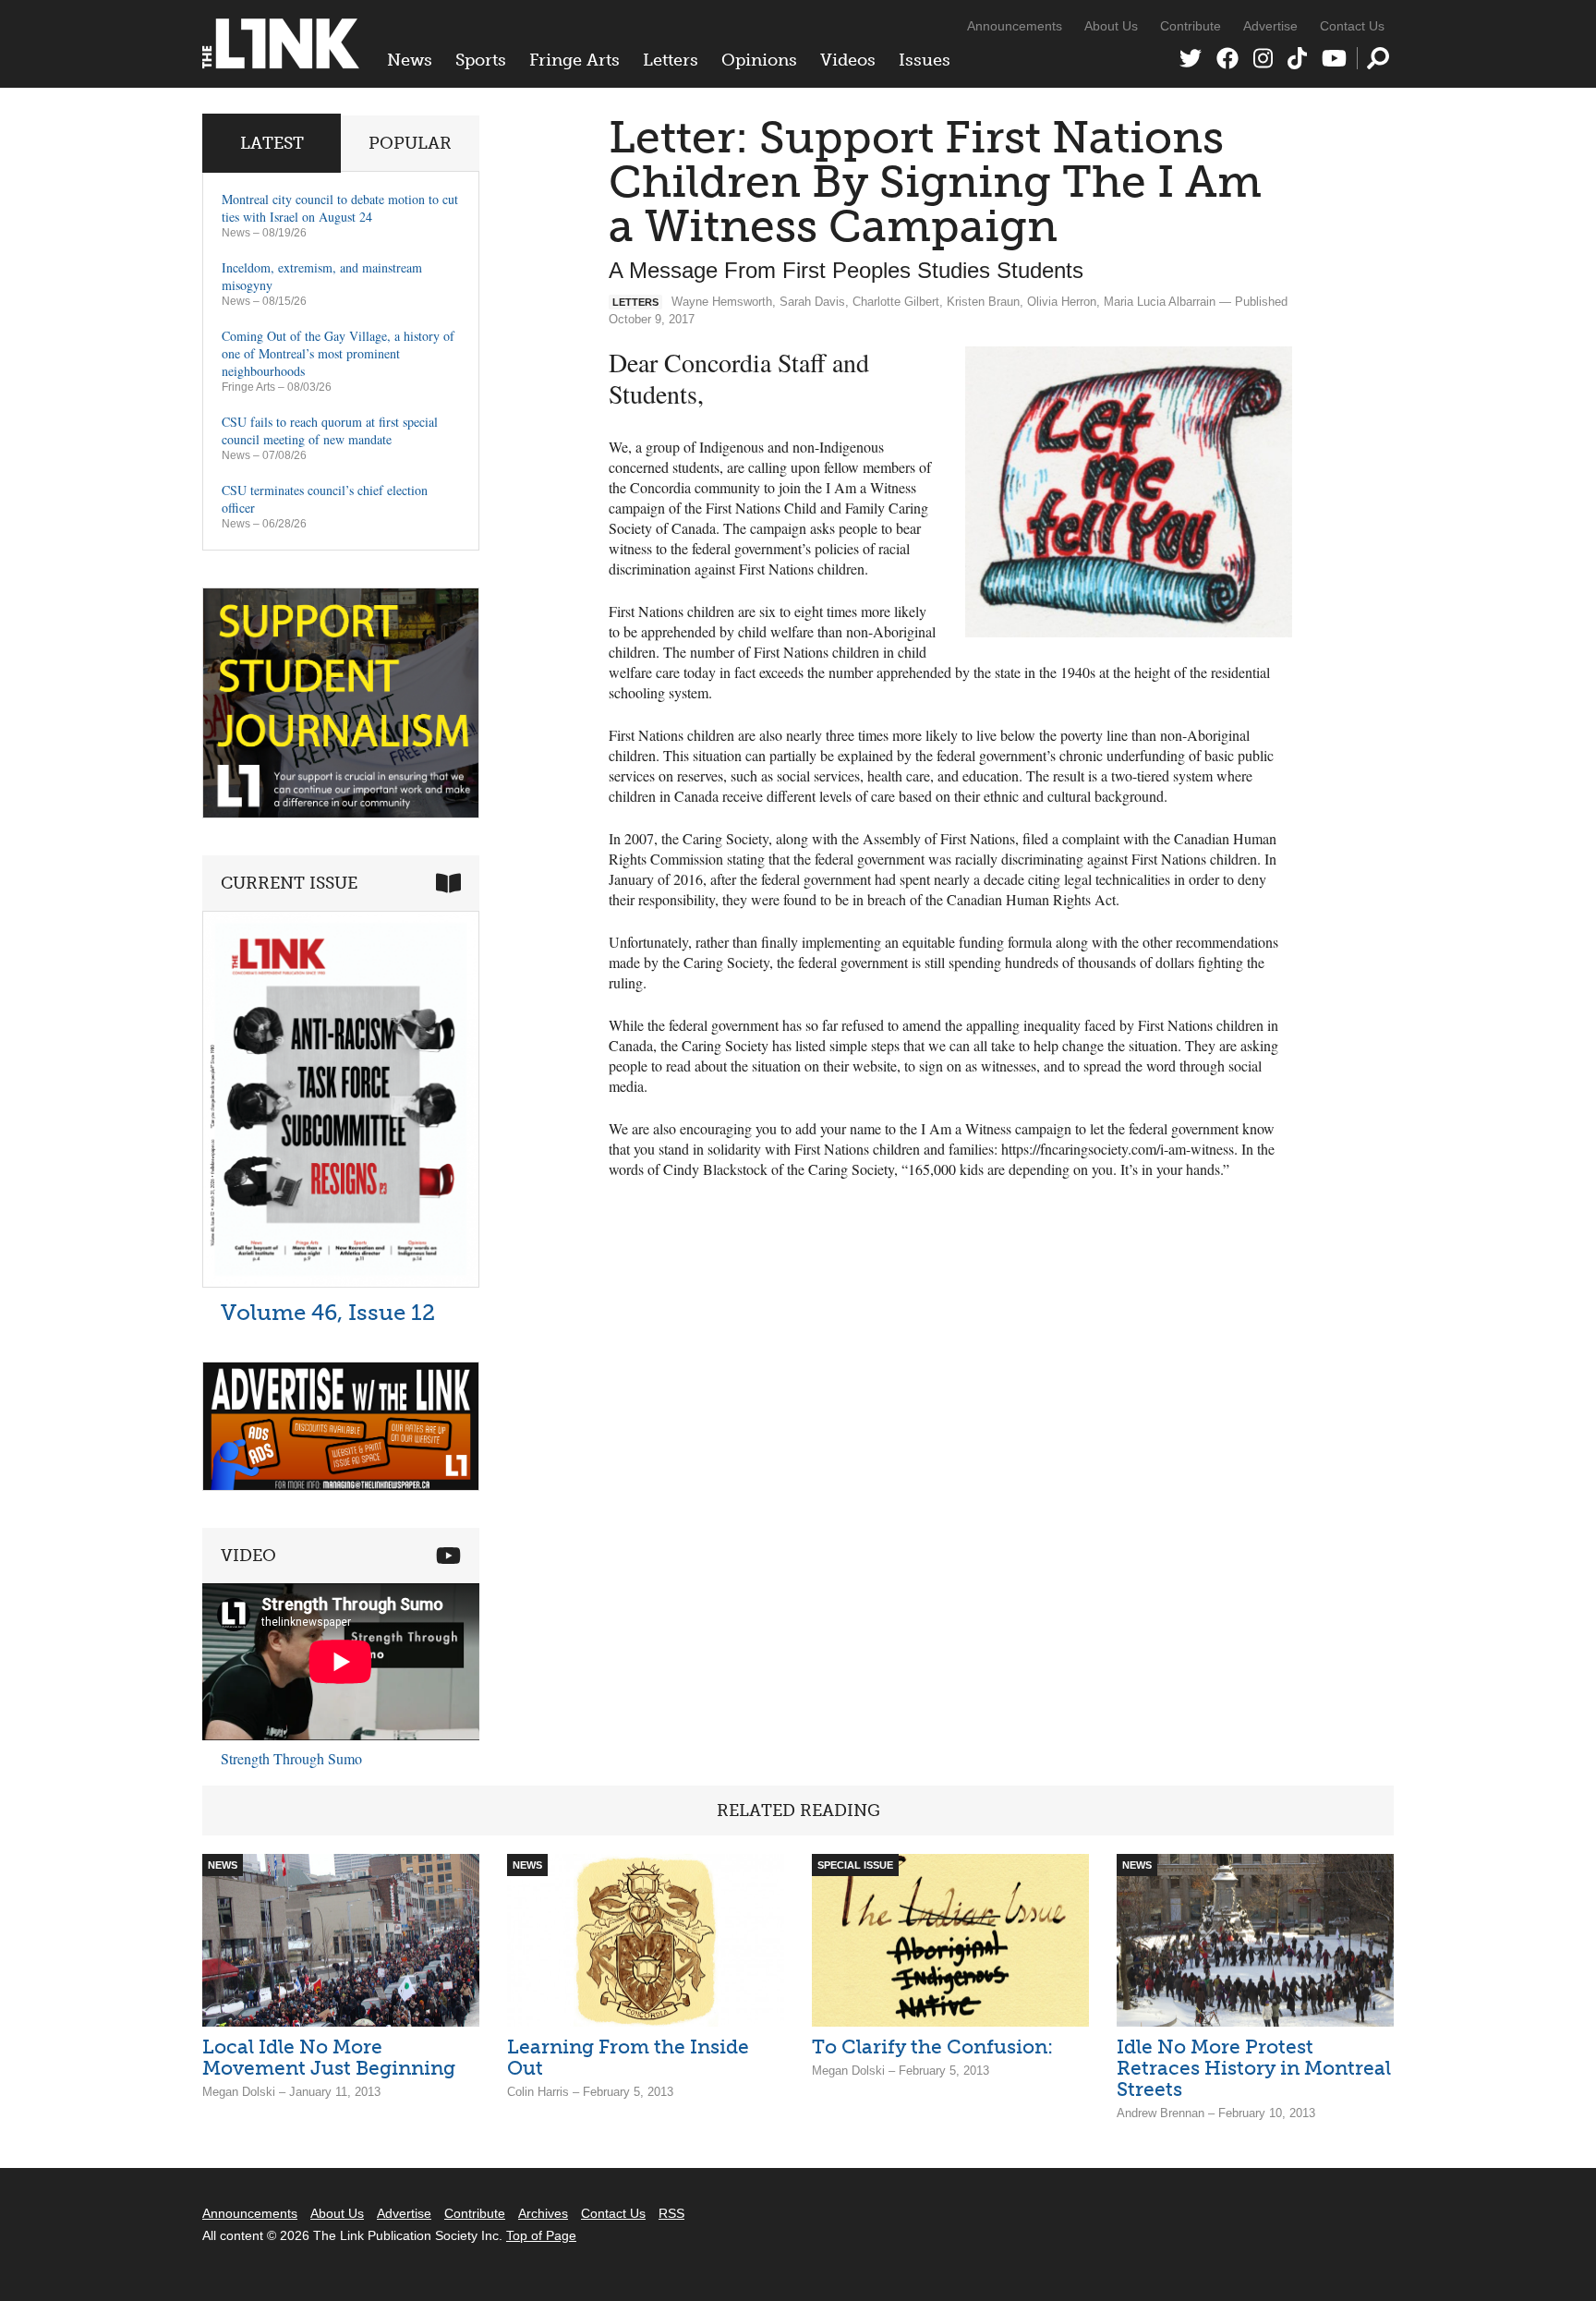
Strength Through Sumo (291, 1758)
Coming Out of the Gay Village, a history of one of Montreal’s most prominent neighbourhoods (338, 353)
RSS (671, 2213)
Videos (848, 60)
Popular (410, 143)
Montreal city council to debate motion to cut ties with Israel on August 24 (340, 208)
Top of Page (541, 2235)
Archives (543, 2213)
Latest (272, 143)
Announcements (1015, 26)
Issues (925, 60)
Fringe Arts (574, 60)
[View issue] (341, 1283)
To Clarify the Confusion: (932, 2047)
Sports (481, 60)
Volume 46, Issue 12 (328, 1312)
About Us (1111, 26)
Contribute (1191, 26)
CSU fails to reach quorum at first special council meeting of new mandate (330, 430)
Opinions (759, 60)
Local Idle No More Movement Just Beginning (329, 2057)
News (410, 60)
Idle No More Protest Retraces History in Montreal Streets (1254, 2068)
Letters (671, 60)
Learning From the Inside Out (628, 2057)
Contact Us (1352, 26)
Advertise (1270, 26)
